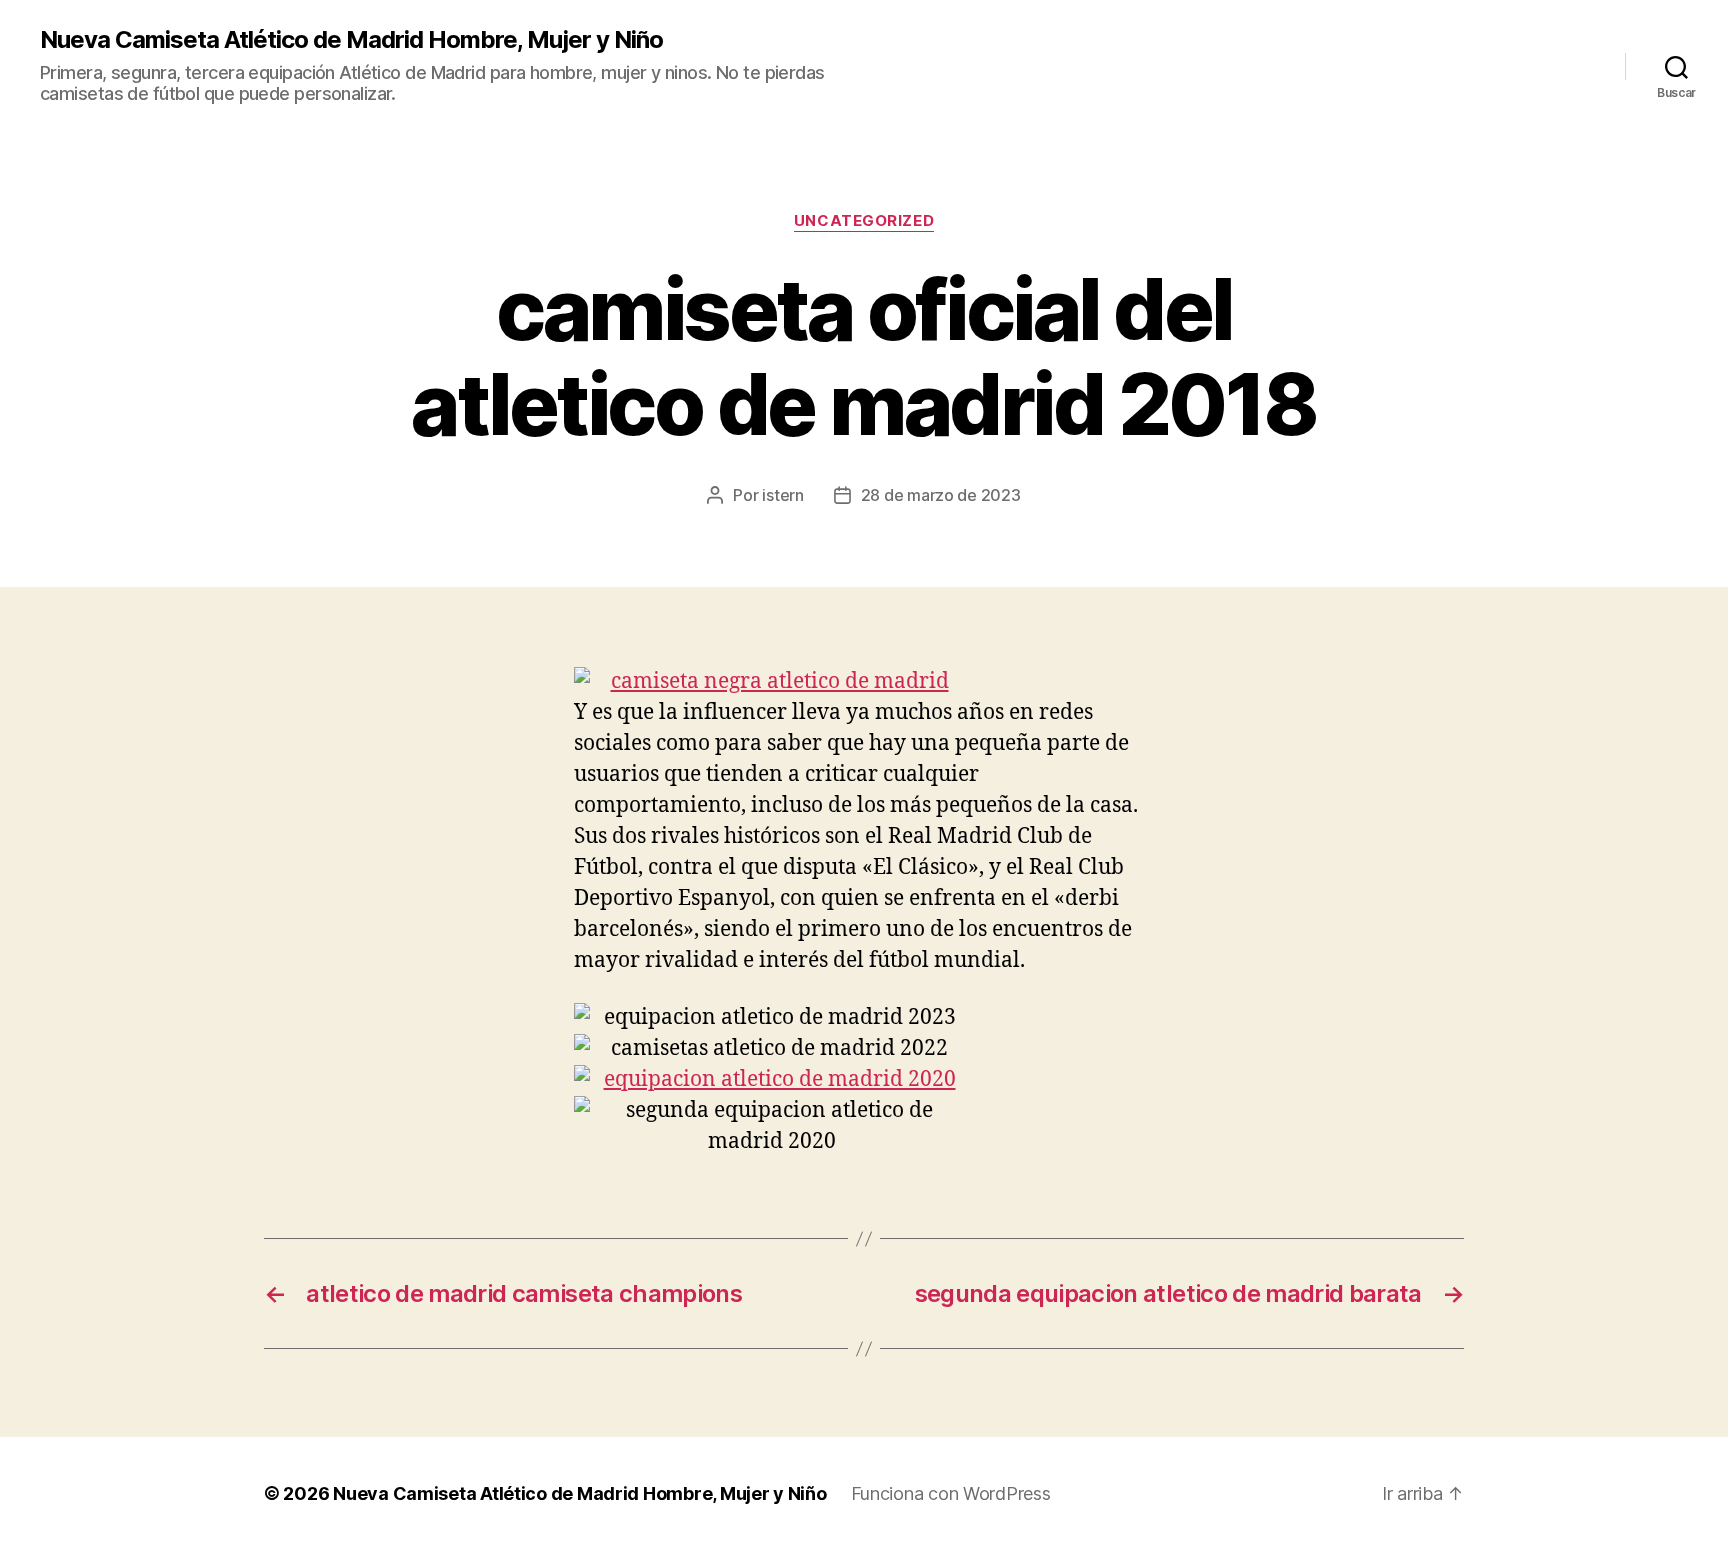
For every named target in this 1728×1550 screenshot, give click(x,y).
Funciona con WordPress (951, 1493)
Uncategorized (864, 221)
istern (782, 495)
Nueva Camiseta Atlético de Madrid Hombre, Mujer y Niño (351, 40)
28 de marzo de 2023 (941, 495)
